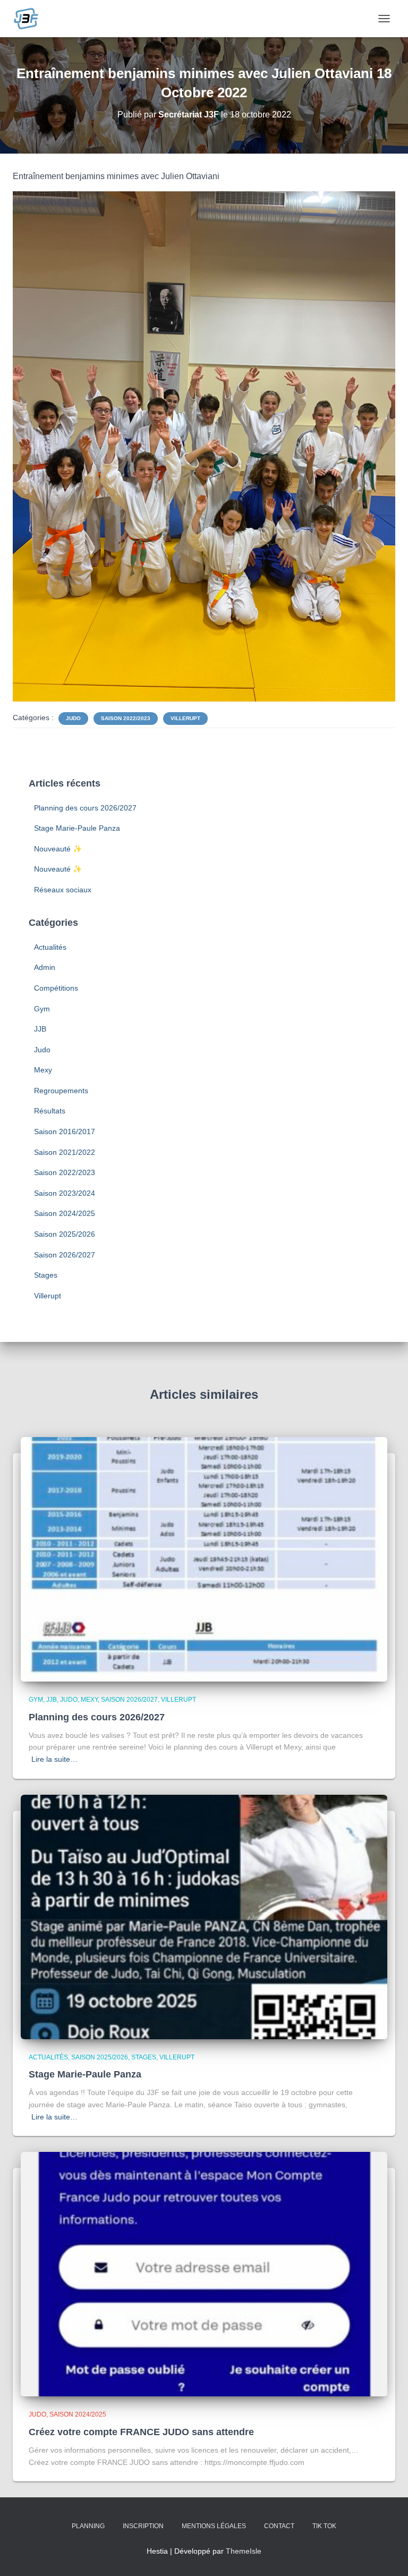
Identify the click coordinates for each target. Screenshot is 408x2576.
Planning (88, 2526)
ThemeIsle (244, 2551)
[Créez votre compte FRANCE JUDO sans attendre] (204, 2274)
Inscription (143, 2526)
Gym (42, 1009)
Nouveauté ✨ (58, 849)
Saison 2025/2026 (65, 1234)
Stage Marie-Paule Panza (77, 828)
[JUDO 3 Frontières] (30, 19)
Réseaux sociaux (63, 890)
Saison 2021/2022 (65, 1152)
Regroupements (61, 1091)
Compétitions (56, 988)
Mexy (43, 1070)
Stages (46, 1275)
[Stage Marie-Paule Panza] (204, 1916)
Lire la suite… (54, 1759)
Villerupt (185, 718)
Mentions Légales (214, 2526)
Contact (279, 2526)
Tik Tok (324, 2526)
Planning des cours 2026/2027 (85, 808)
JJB (40, 1029)
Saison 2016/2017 (65, 1131)
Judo (73, 718)
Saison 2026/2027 (65, 1255)
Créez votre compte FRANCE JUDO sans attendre (141, 2432)
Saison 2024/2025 (65, 1213)
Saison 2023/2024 (65, 1193)
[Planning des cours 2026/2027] (204, 1559)
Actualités (50, 947)
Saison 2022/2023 (126, 718)
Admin (45, 967)
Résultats (50, 1111)
